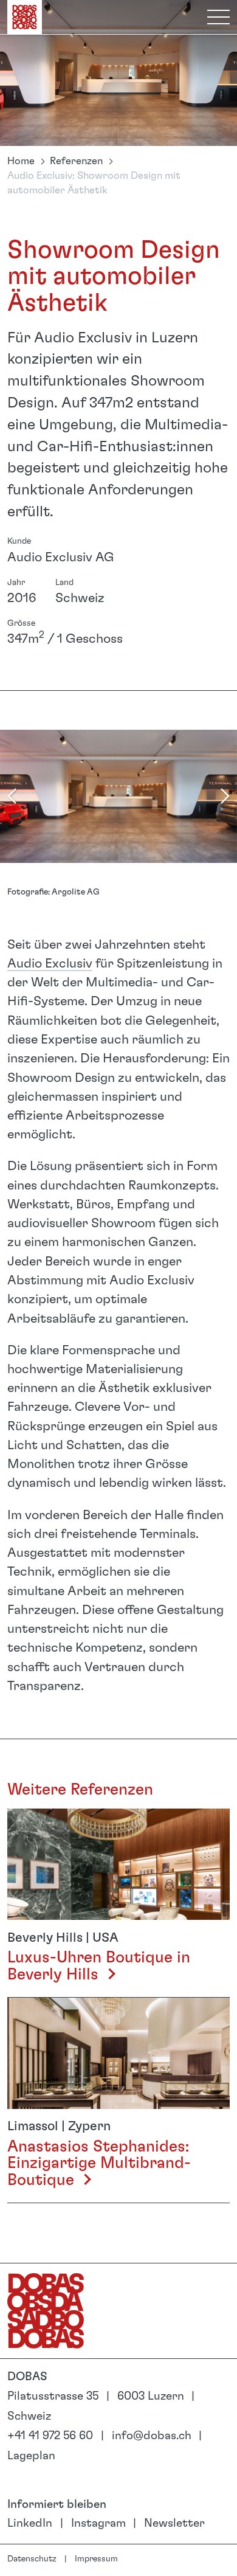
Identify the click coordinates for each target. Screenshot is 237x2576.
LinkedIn (30, 2523)
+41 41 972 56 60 (50, 2436)
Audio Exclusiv (50, 964)
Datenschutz (32, 2559)
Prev (12, 796)
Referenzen (76, 161)
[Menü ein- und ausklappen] (218, 17)
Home (21, 161)
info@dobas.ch (152, 2436)
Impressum (96, 2559)
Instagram (98, 2523)
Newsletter (174, 2523)
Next (225, 796)
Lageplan (31, 2456)
